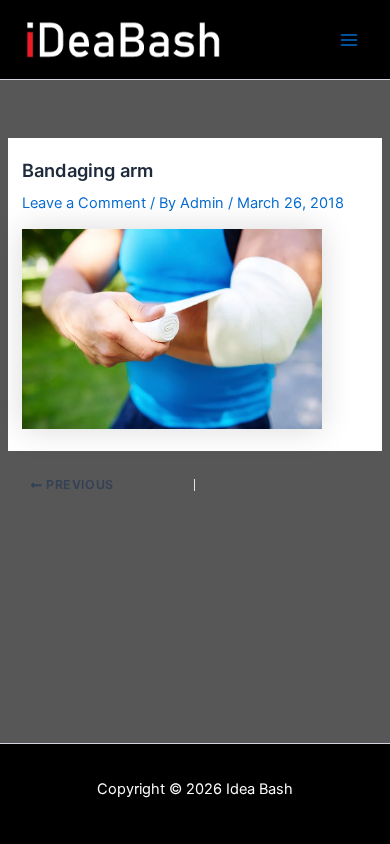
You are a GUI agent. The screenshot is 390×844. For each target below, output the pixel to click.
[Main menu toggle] (349, 40)
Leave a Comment (84, 203)
